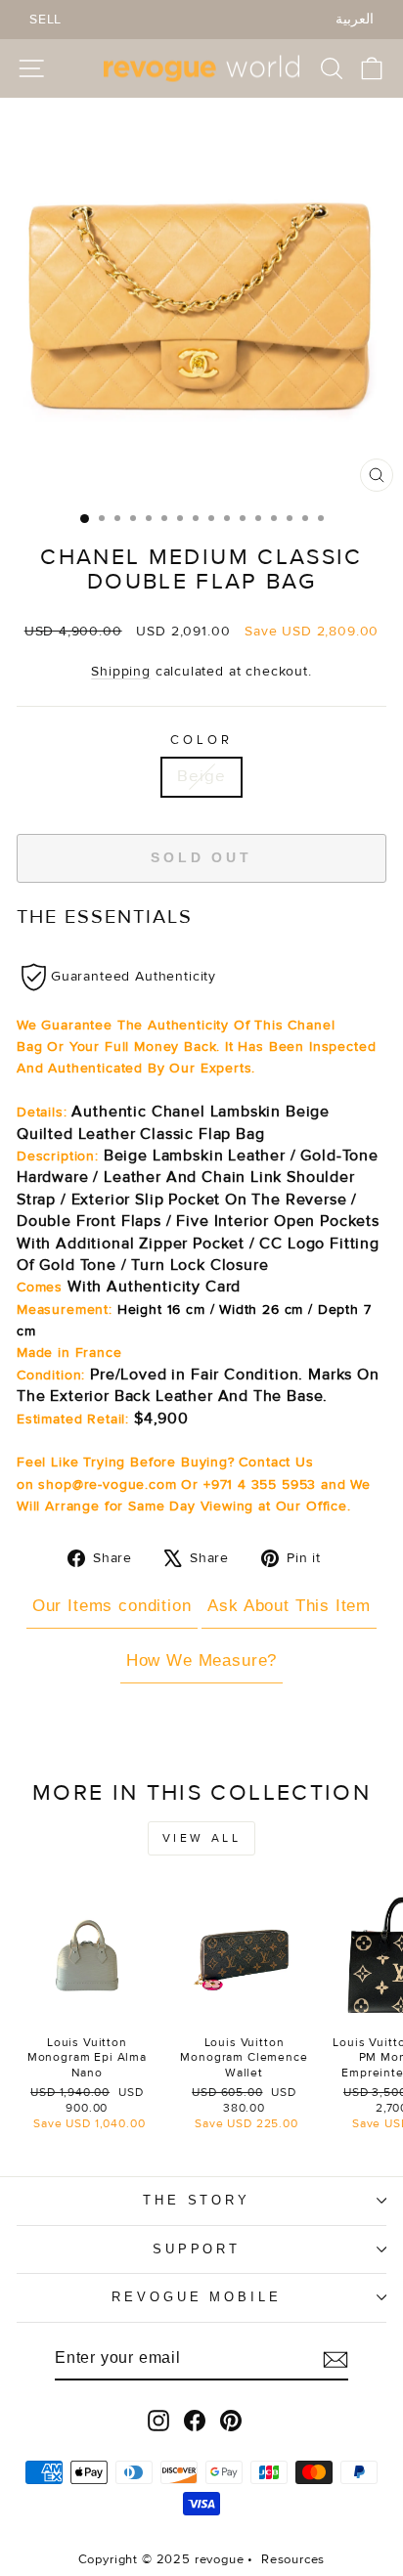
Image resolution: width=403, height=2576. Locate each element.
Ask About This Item (289, 1606)
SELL (45, 19)
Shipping (121, 671)
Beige (201, 776)
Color (201, 740)
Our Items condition (112, 1606)
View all (202, 1838)
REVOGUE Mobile (197, 2297)
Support (197, 2249)
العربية (355, 19)
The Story (197, 2200)
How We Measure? (201, 1660)
